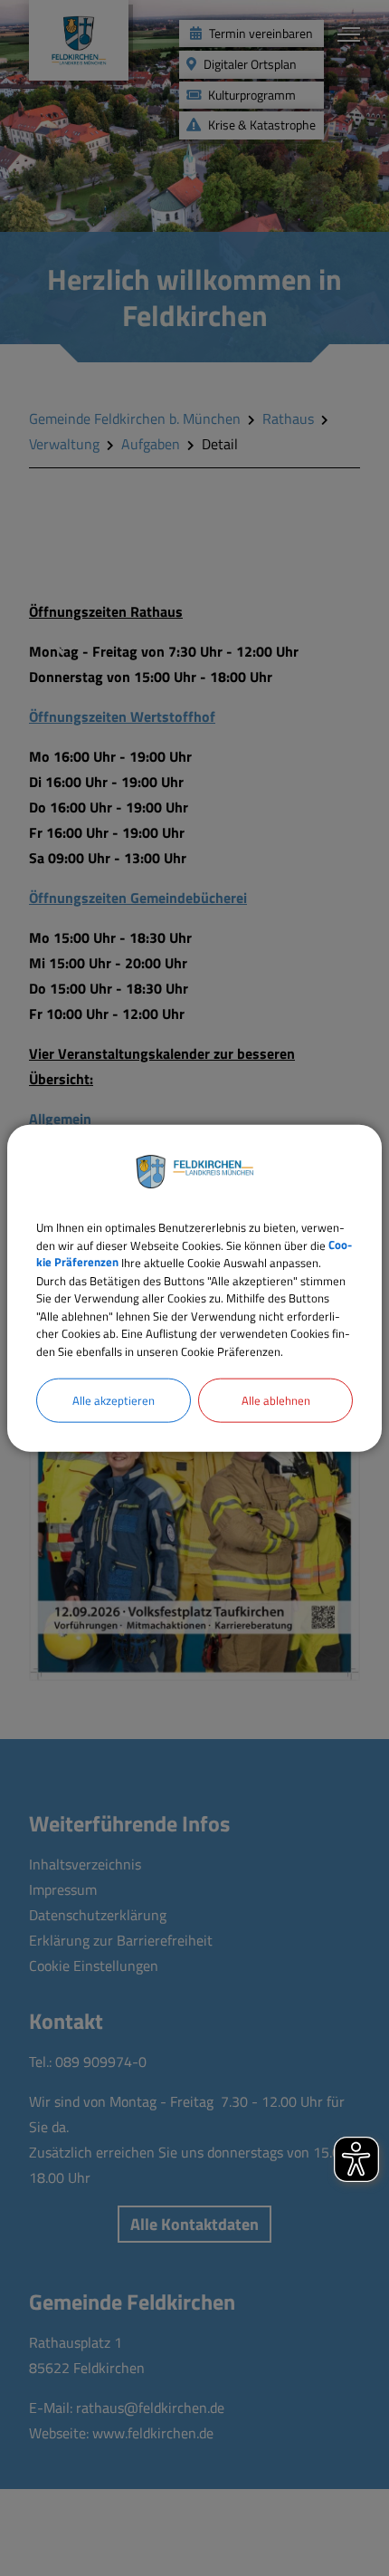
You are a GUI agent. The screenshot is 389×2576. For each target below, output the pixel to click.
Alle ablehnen (276, 1400)
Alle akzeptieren (114, 1400)
